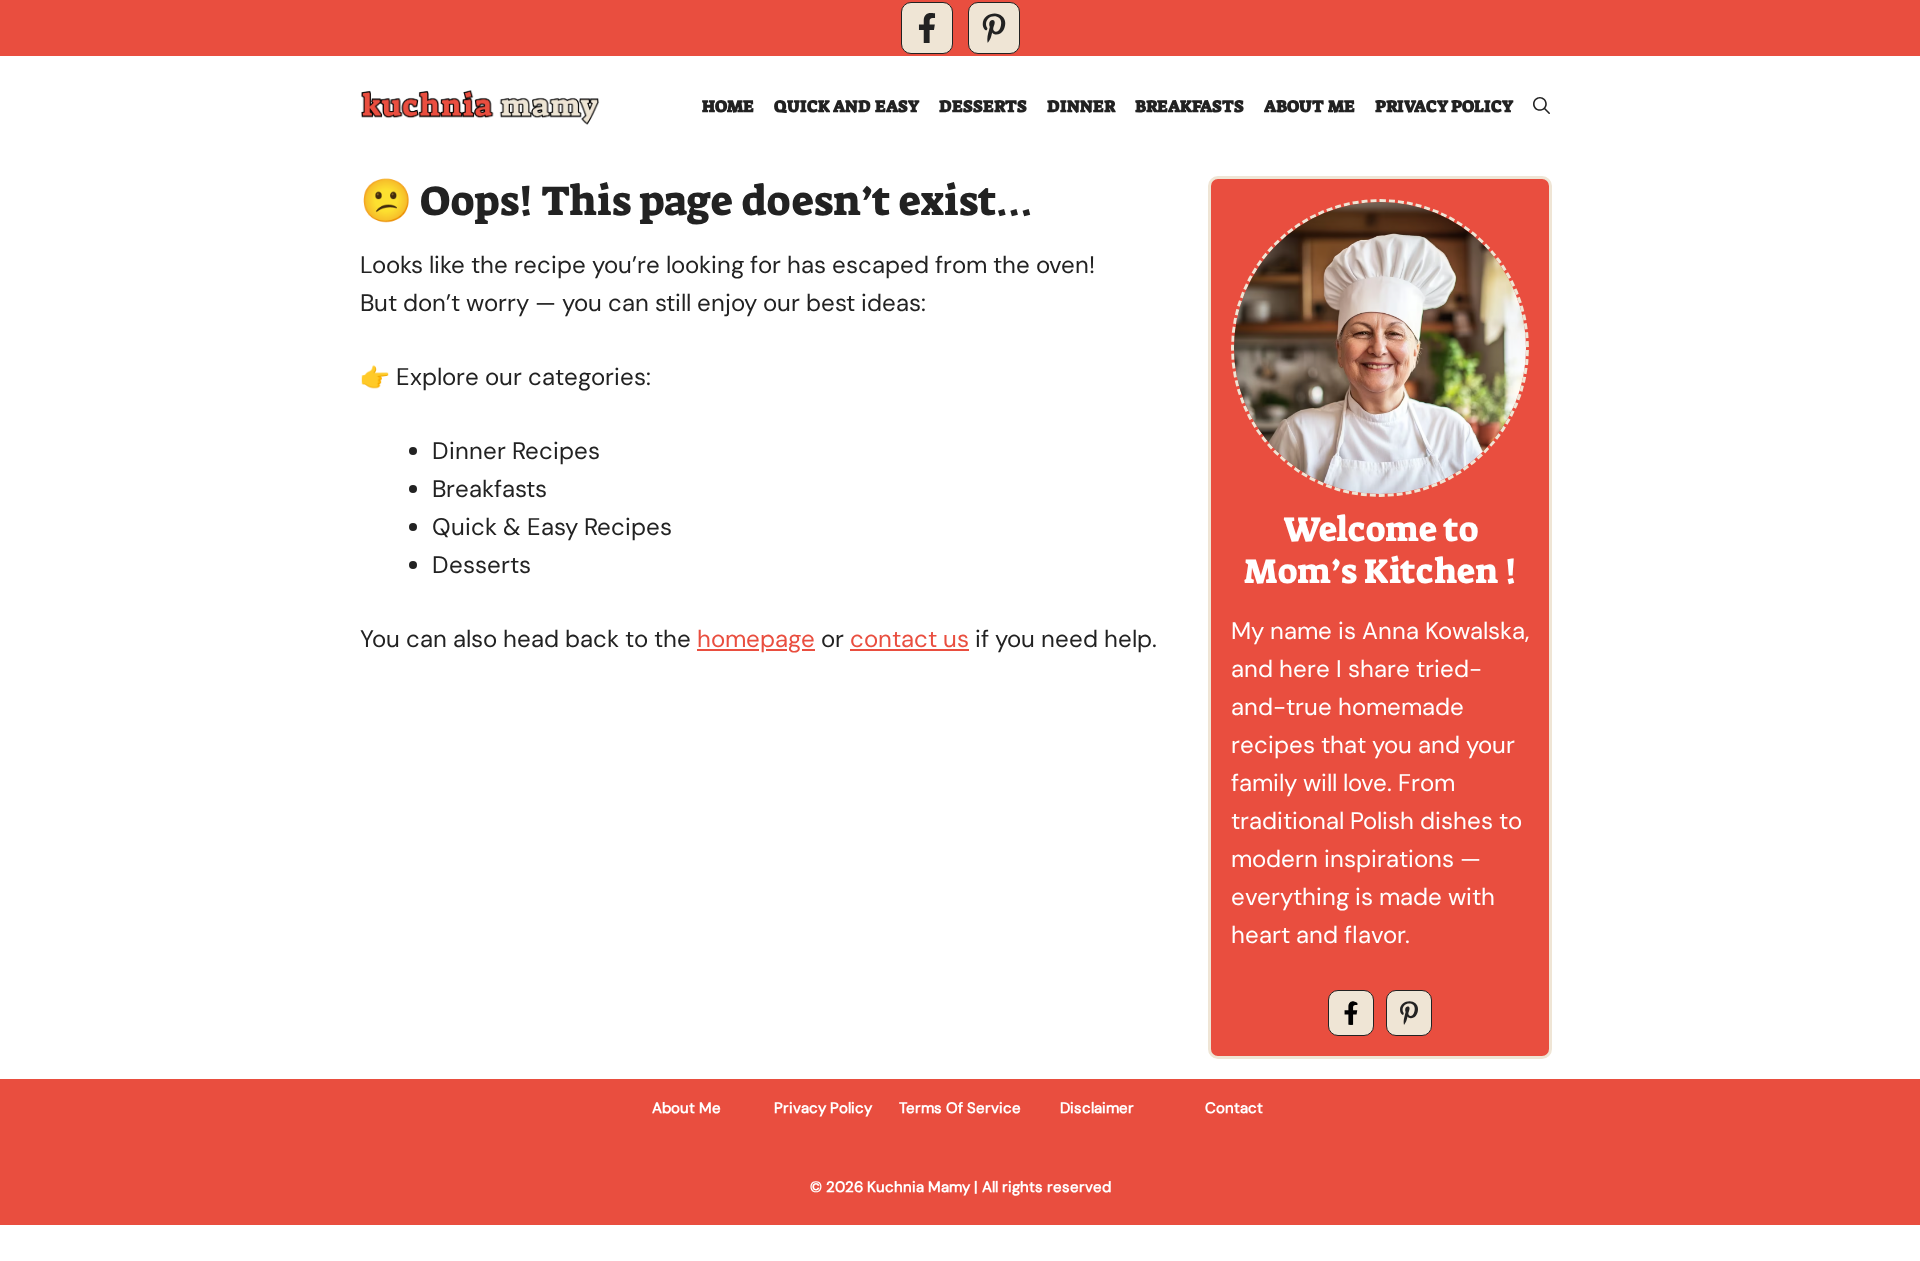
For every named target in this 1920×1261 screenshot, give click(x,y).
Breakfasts (1189, 106)
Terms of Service (960, 1108)
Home (728, 106)
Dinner (1081, 106)
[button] (1541, 106)
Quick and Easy (846, 106)
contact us (909, 638)
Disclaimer (1097, 1108)
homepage (756, 638)
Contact (1234, 1108)
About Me (1309, 106)
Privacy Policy (1444, 106)
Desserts (983, 106)
